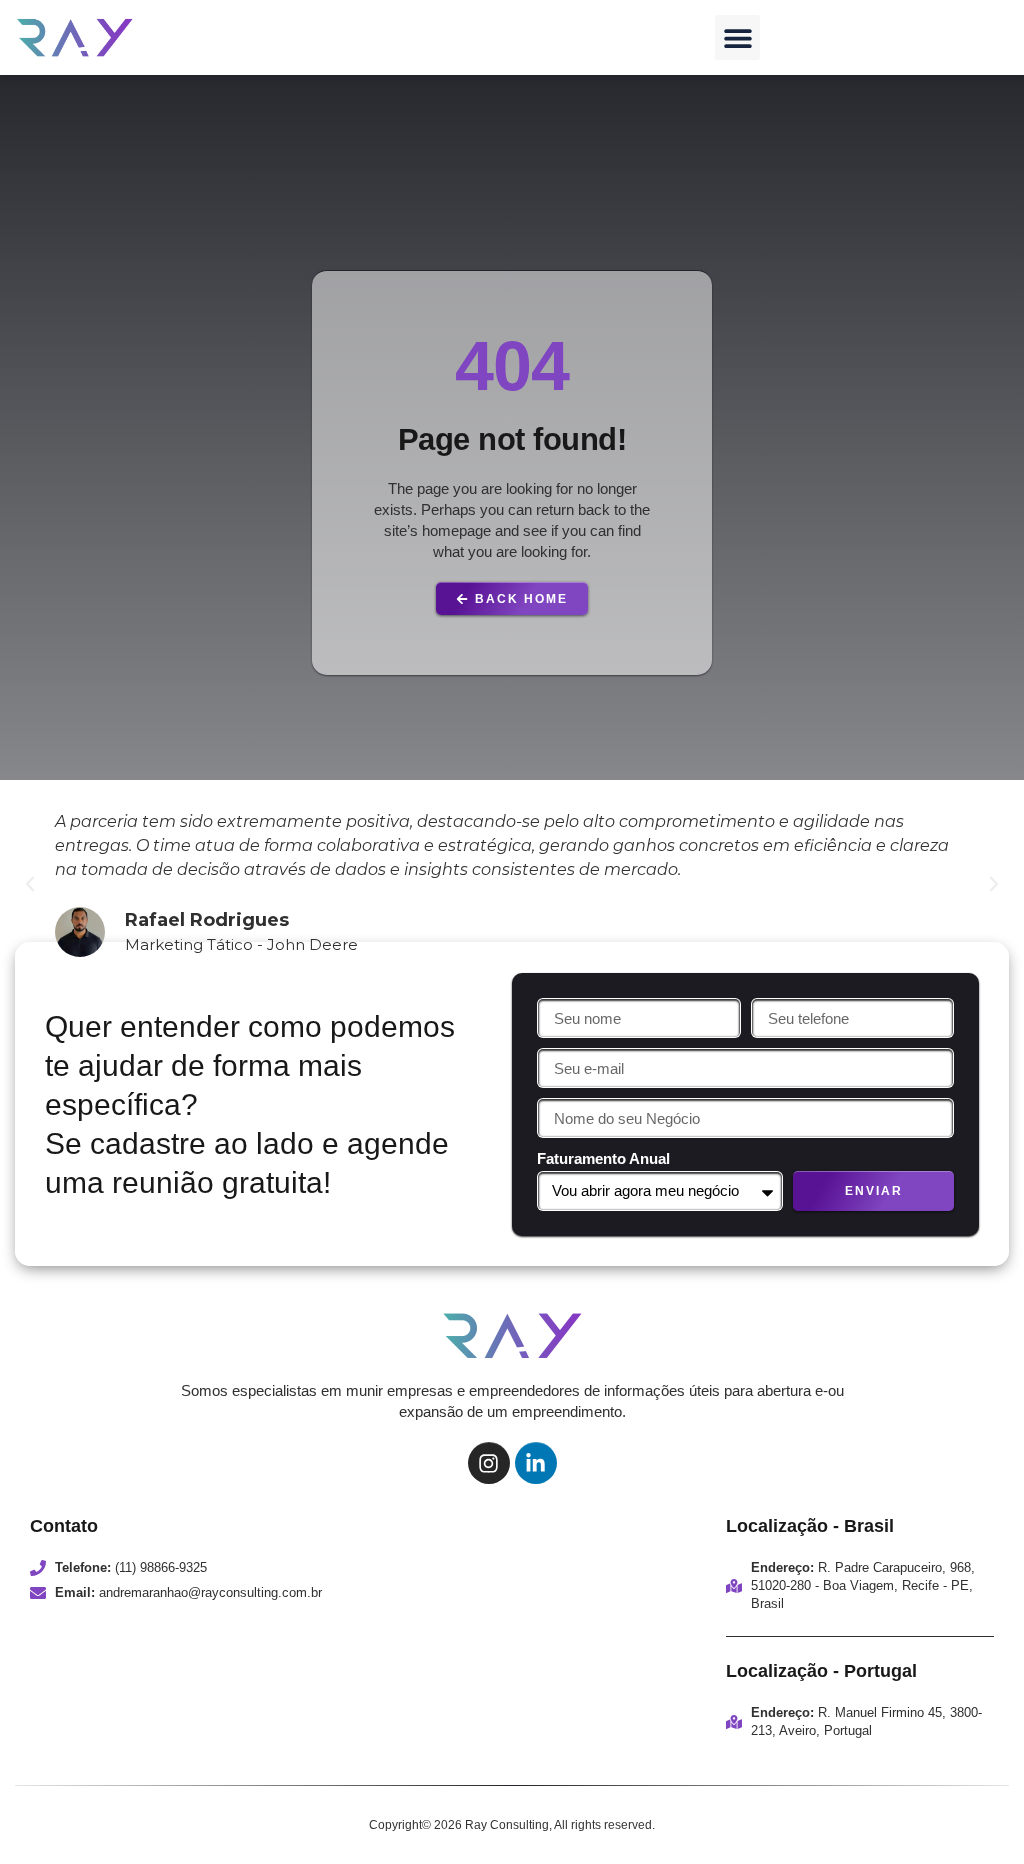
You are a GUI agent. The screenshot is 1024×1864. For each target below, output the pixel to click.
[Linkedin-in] (536, 1463)
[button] (737, 37)
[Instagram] (489, 1463)
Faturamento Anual (603, 1158)
